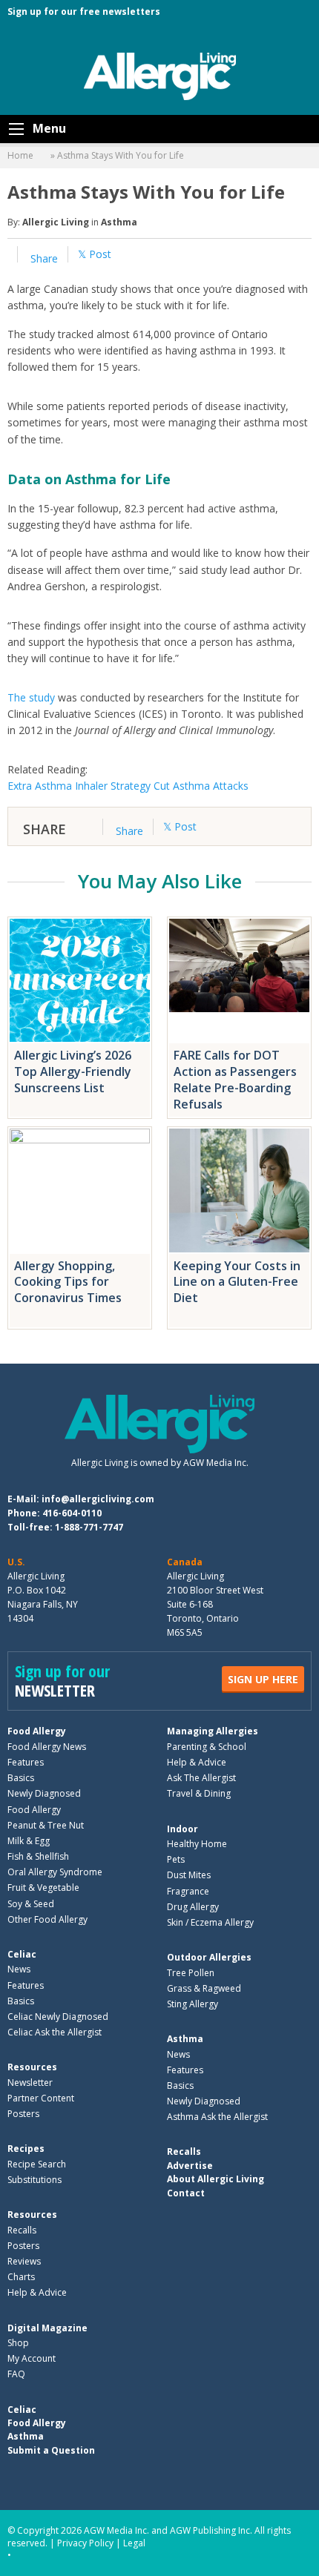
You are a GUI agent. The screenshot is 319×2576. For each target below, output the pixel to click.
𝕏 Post (95, 254)
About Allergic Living (216, 2179)
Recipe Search (37, 2164)
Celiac (22, 1954)
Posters (23, 2114)
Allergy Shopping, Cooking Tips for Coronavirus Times (68, 1282)
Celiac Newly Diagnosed (58, 2017)
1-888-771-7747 (89, 1527)
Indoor (182, 1829)
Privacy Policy (85, 2543)
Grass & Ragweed (204, 1988)
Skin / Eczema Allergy (210, 1922)
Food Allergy (37, 1731)
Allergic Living (56, 222)
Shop (18, 2343)
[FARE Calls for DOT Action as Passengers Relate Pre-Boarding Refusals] (239, 980)
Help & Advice (197, 1762)
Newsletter (30, 2083)
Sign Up (263, 1679)
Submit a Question (51, 2450)
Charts (21, 2277)
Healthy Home (197, 1844)
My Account (32, 2358)
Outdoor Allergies (209, 1957)
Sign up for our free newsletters (84, 11)
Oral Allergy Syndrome (55, 1872)
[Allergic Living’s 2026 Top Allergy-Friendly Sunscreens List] (80, 980)
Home (20, 155)
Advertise (190, 2166)
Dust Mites (189, 1875)
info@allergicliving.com (98, 1499)
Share (43, 258)
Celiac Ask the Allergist (55, 2032)
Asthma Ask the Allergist (217, 2117)
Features (26, 1762)
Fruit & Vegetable (43, 1888)
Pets (176, 1859)
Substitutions (34, 2180)
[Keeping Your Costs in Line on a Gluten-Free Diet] (239, 1190)
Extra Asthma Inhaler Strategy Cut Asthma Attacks (128, 786)
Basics (21, 1778)
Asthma (119, 222)
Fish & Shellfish (38, 1856)
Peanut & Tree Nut (46, 1825)
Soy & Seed (31, 1904)
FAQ (16, 2374)
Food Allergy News (47, 1747)
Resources (32, 2067)
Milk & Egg (29, 1841)
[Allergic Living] (160, 75)
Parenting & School (207, 1747)
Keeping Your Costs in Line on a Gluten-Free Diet (237, 1282)
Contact (186, 2193)
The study (31, 697)
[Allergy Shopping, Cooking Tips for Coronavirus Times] (80, 1190)
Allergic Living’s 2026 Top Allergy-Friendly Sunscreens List (73, 1071)
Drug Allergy (193, 1907)
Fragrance (188, 1891)
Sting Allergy (193, 2004)
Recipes (26, 2149)
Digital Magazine (47, 2328)
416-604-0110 (72, 1513)
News (19, 1969)
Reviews (24, 2261)
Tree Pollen (191, 1973)
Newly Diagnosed (44, 1793)
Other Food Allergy (47, 1919)
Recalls (22, 2230)
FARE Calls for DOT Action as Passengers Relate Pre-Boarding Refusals (235, 1079)
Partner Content (41, 2098)
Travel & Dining (199, 1793)
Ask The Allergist (201, 1778)
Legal (134, 2543)
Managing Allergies (213, 1731)
